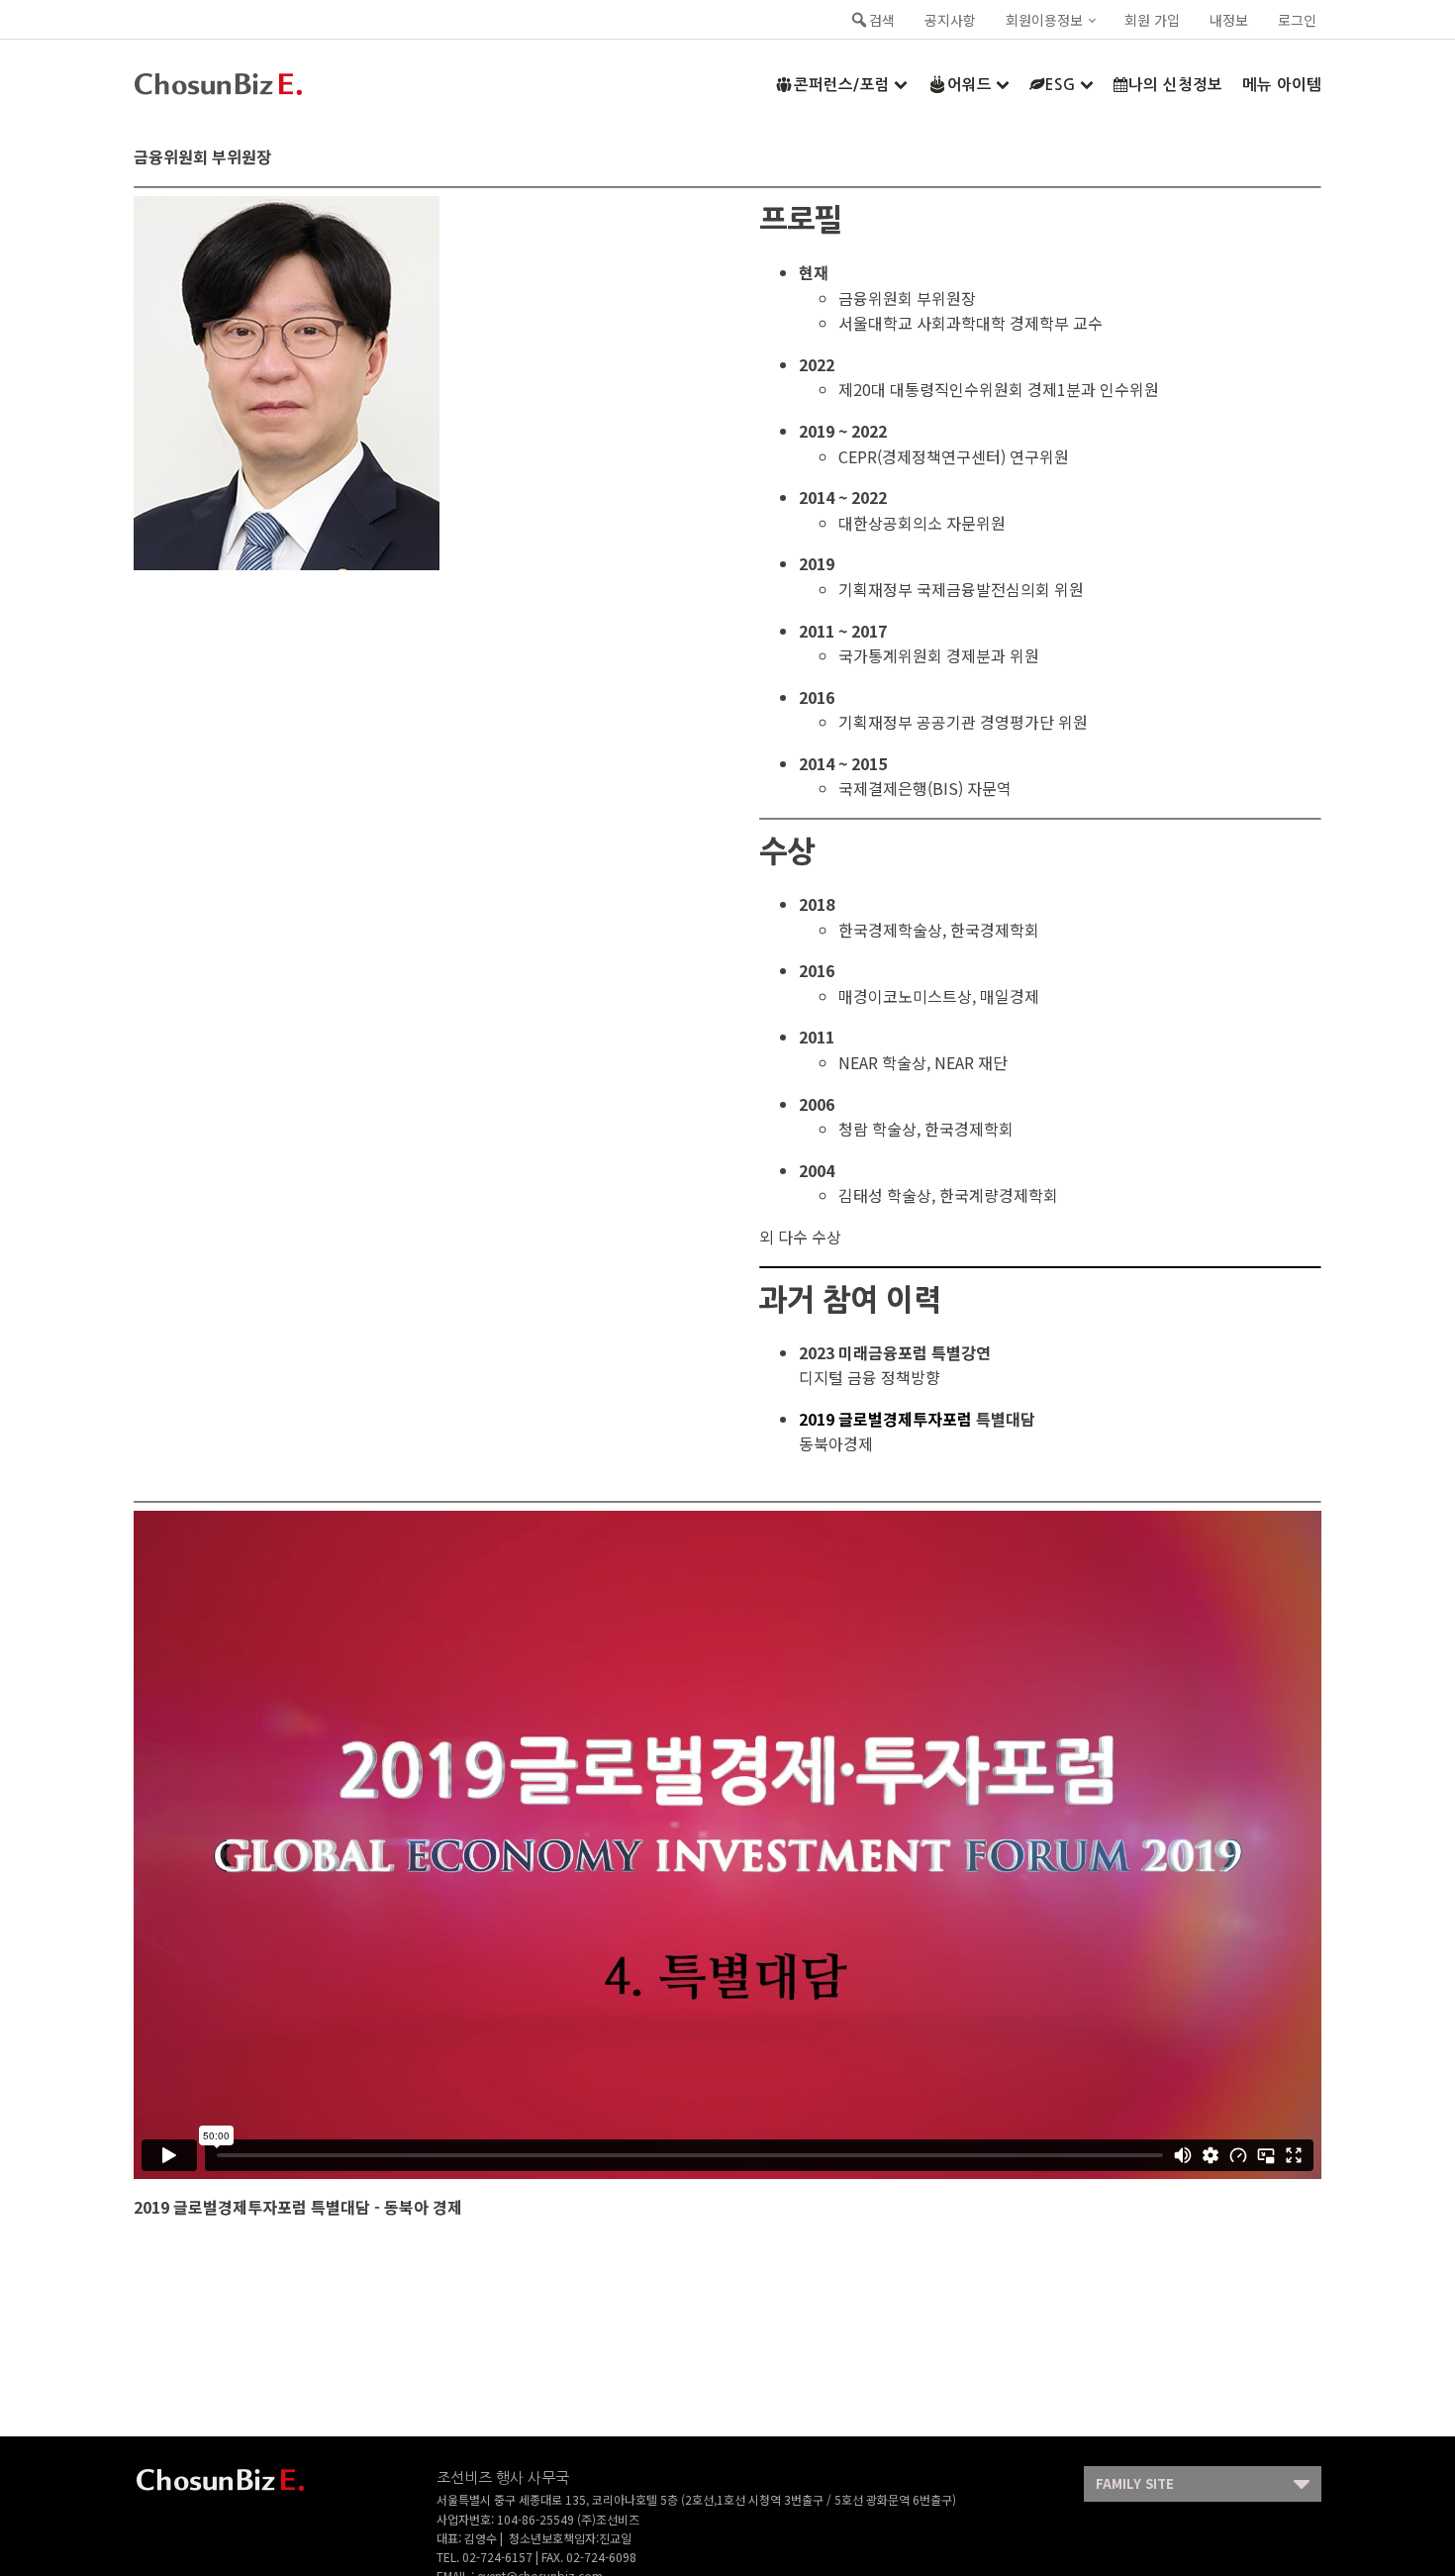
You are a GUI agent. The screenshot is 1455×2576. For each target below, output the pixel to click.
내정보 (1229, 20)
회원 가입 (1152, 20)
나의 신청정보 (1175, 85)
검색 (882, 20)
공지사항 (950, 20)
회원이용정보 (1044, 20)
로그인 (1297, 20)
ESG (1061, 85)
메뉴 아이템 (1282, 85)
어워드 (970, 85)
